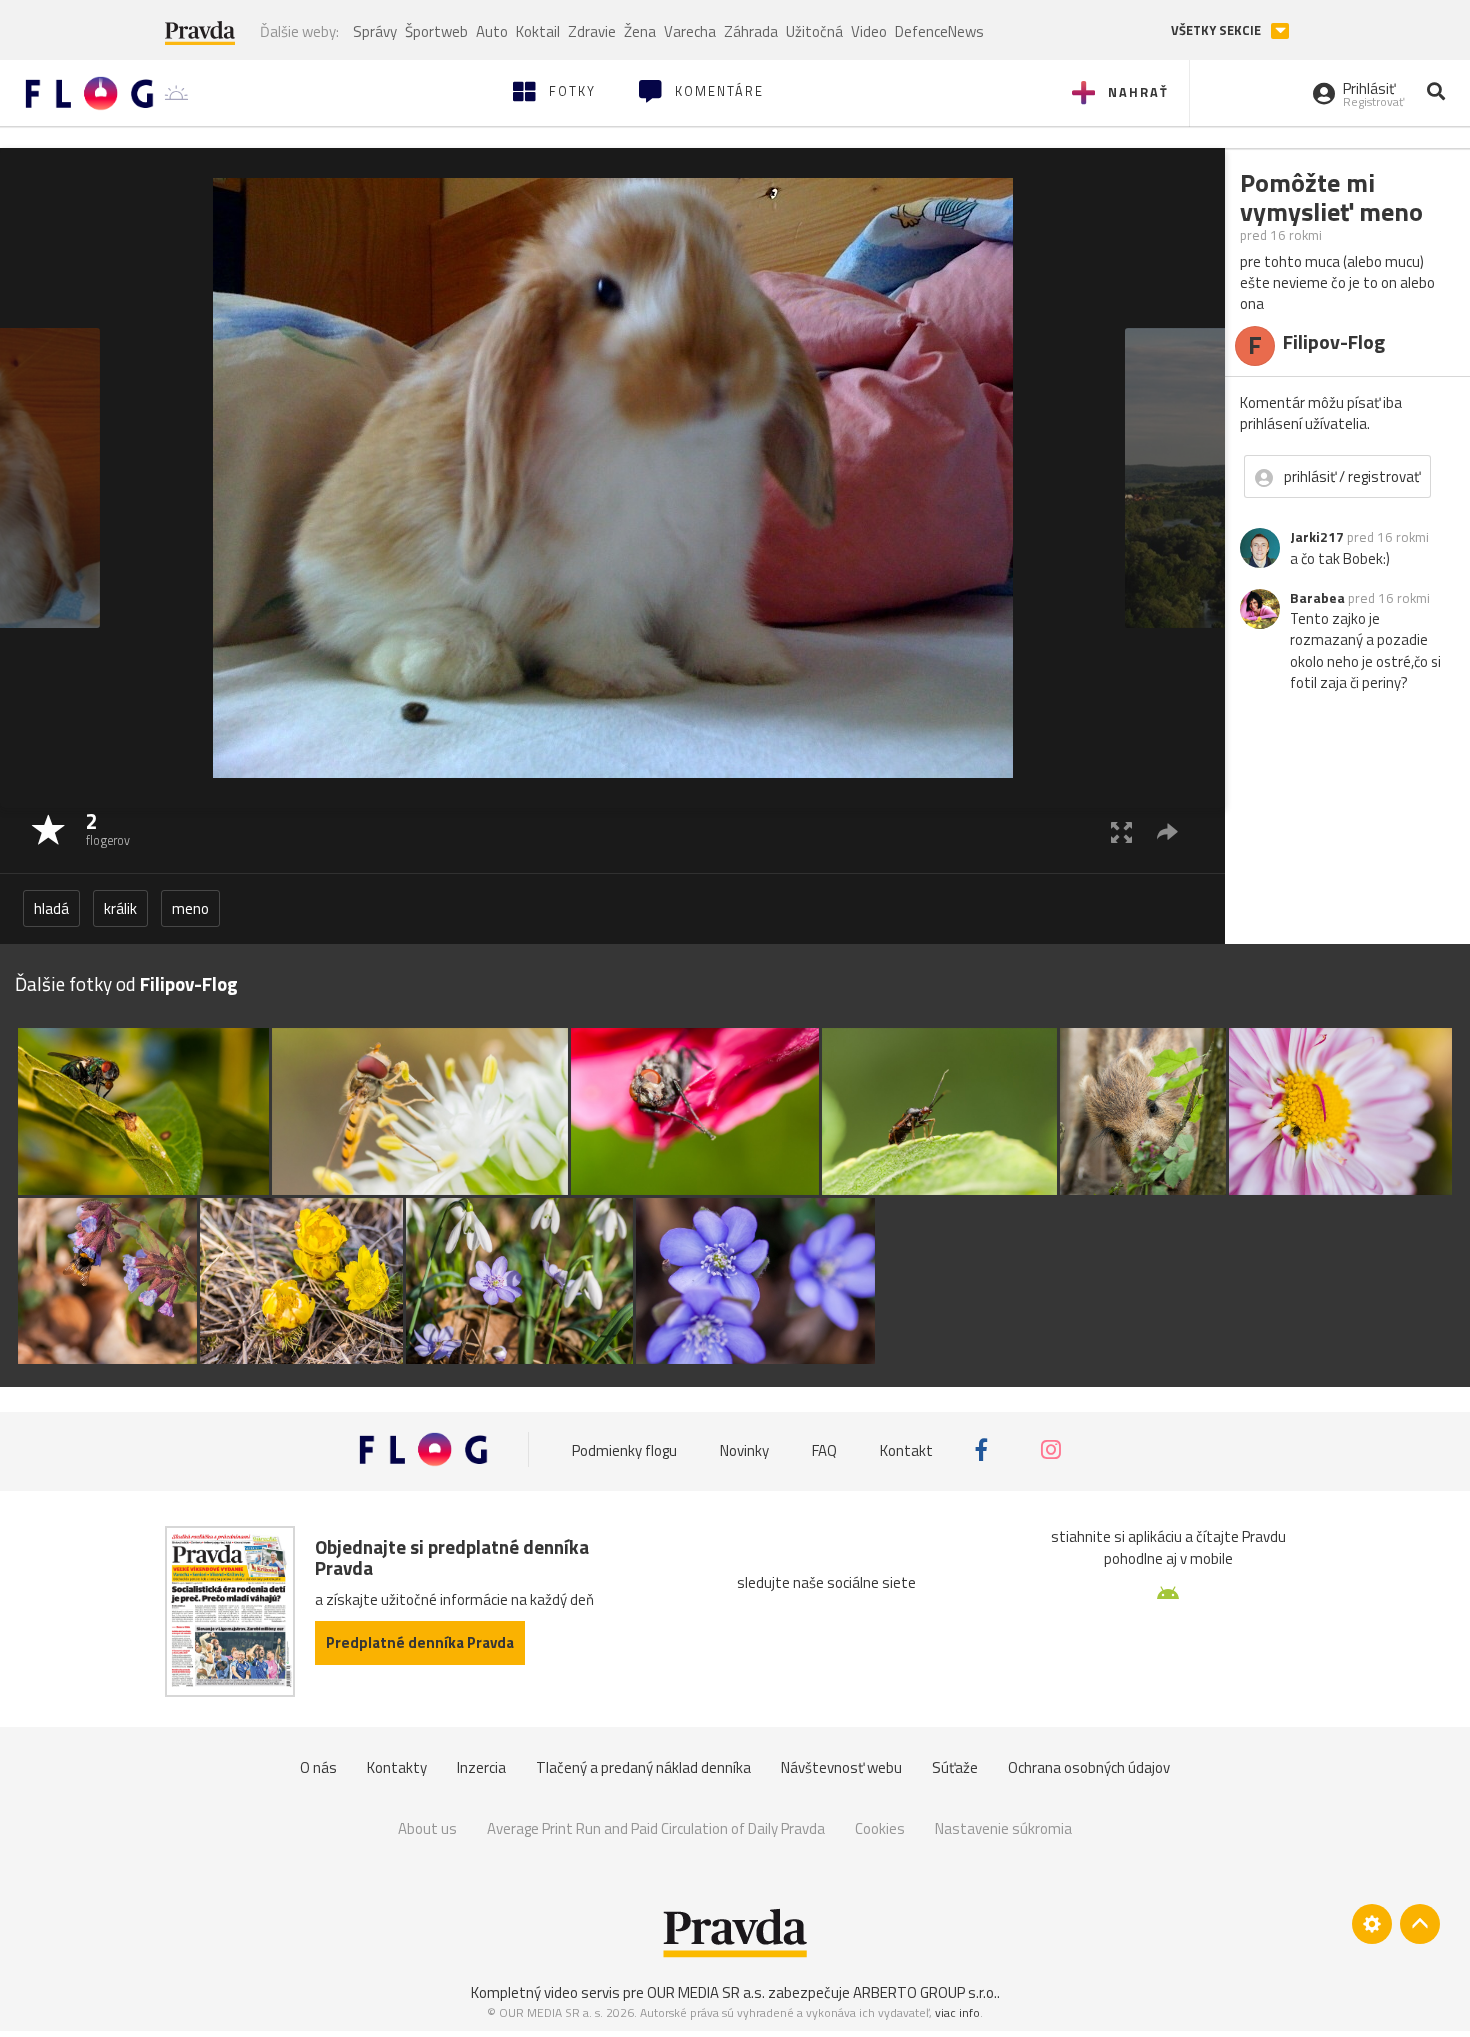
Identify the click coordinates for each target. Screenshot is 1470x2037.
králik (120, 908)
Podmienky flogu (624, 1449)
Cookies (880, 1828)
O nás (318, 1767)
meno (190, 908)
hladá (51, 908)
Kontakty (397, 1767)
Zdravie (592, 31)
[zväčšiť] (1121, 831)
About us (427, 1828)
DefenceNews (939, 31)
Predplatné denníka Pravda (420, 1642)
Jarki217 (1317, 537)
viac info (957, 2012)
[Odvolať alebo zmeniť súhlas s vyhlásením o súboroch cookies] (1372, 1924)
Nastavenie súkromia (1003, 1828)
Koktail (538, 31)
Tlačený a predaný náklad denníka (643, 1767)
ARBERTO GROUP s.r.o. (925, 1992)
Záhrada (751, 31)
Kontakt (906, 1449)
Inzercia (481, 1767)
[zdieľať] (1167, 831)
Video (869, 31)
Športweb (436, 31)
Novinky (744, 1449)
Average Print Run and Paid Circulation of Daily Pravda (656, 1828)
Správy (375, 31)
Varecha (690, 31)
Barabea (1317, 598)
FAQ (824, 1449)
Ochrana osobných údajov (1089, 1767)
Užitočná (814, 31)
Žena (640, 31)
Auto (492, 31)
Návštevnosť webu (841, 1767)
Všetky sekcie (1217, 30)
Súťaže (955, 1767)
